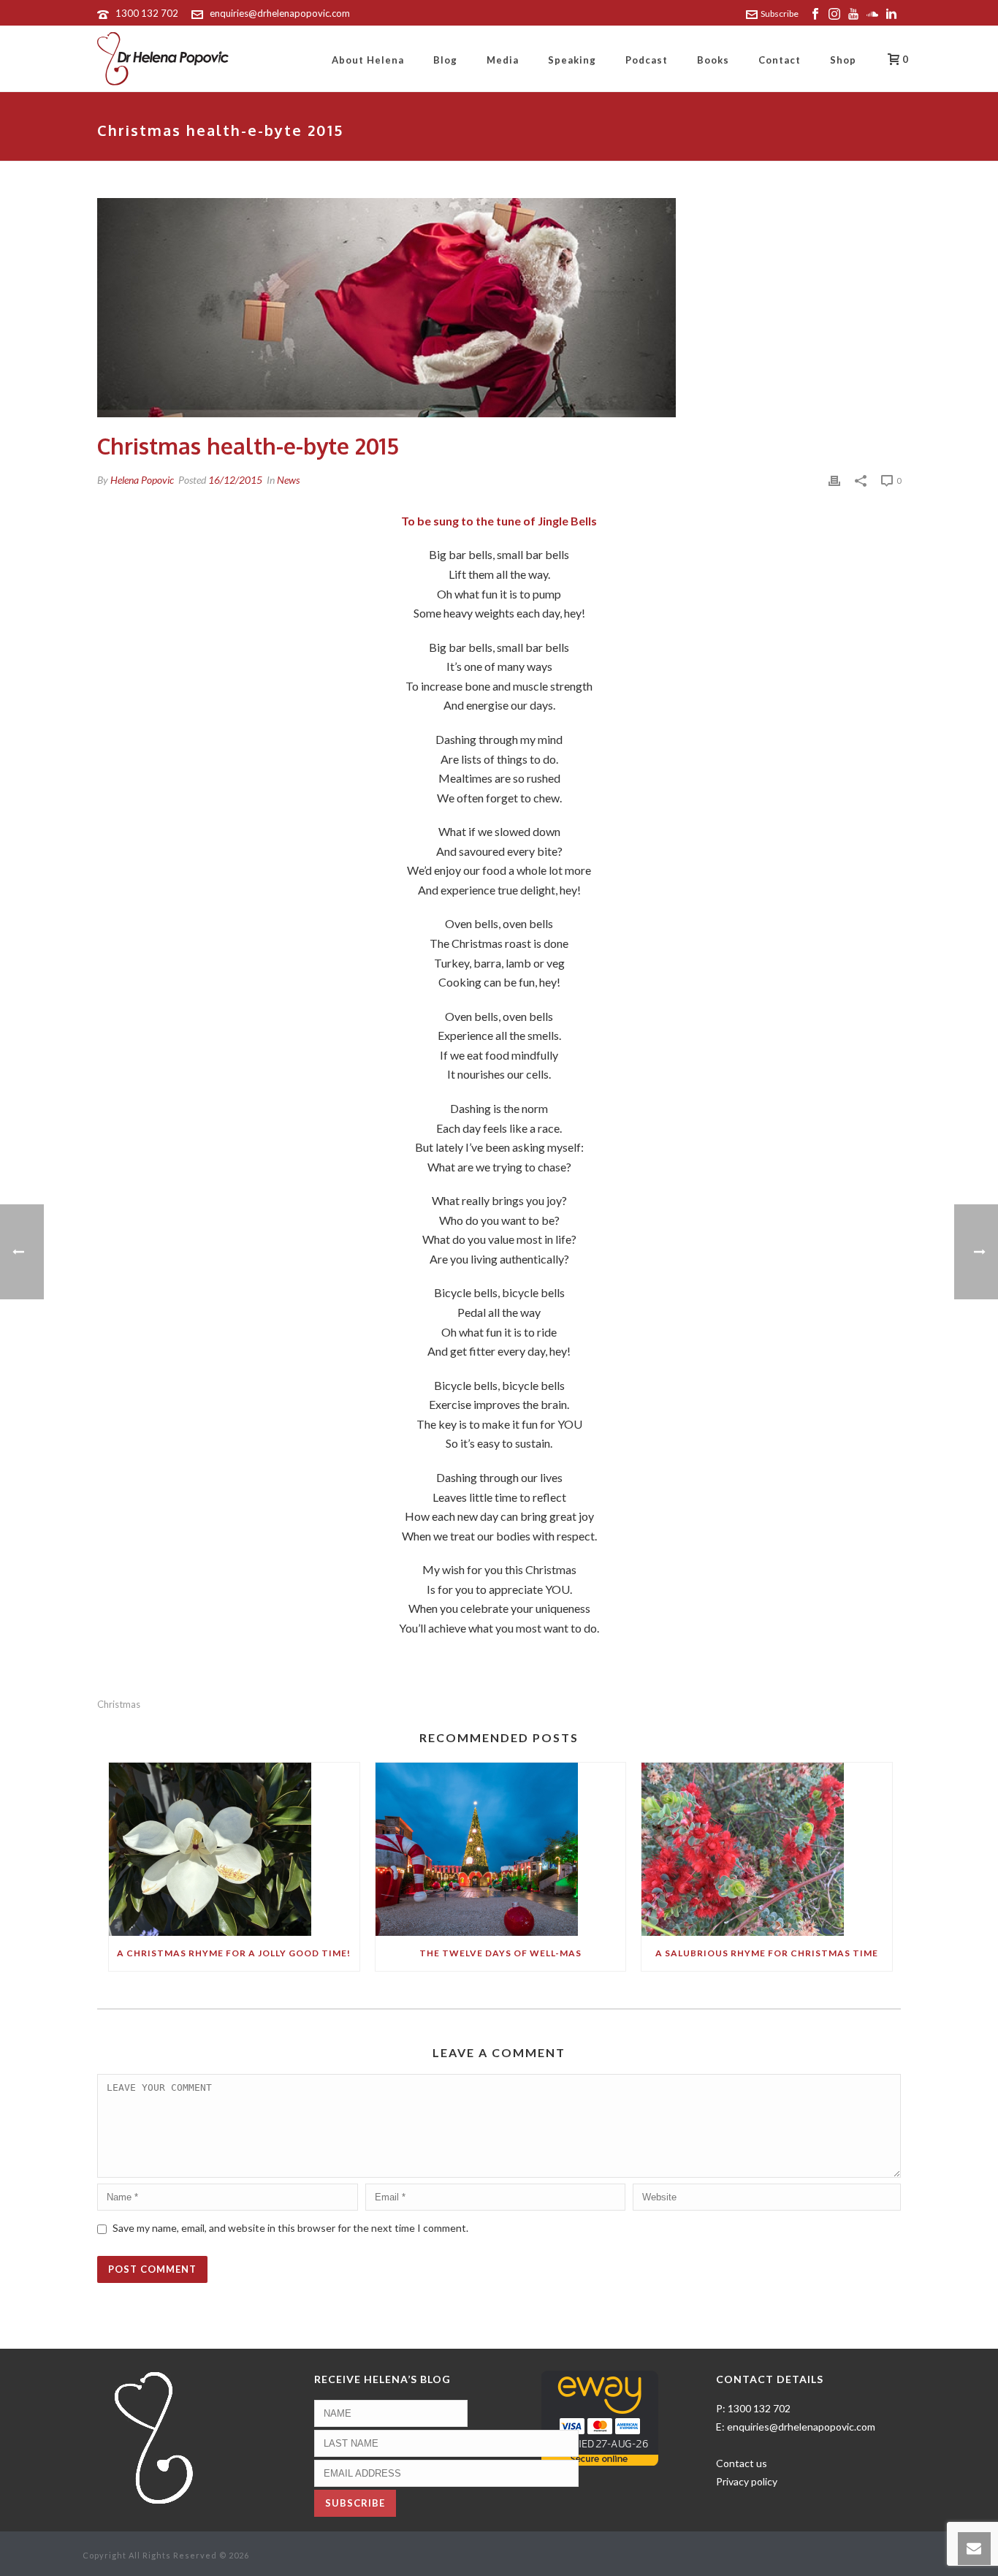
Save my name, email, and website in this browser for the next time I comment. (290, 2228)
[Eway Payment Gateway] (600, 2417)
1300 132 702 (147, 13)
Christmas (119, 1705)
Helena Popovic (142, 480)
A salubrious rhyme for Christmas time (767, 1953)
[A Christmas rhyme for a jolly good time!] (234, 1849)
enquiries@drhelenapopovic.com (280, 13)
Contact (780, 60)
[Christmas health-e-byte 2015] (499, 308)
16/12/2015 (235, 480)
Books (713, 60)
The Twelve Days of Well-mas (500, 1953)
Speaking (572, 60)
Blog (445, 60)
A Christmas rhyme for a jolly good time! (234, 1953)
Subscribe (780, 14)
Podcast (647, 60)
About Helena (368, 60)
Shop (843, 60)
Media (503, 60)
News (288, 480)
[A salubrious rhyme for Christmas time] (767, 1849)
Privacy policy (747, 2481)
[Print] (834, 480)
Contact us (742, 2463)
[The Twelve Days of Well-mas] (501, 1849)
